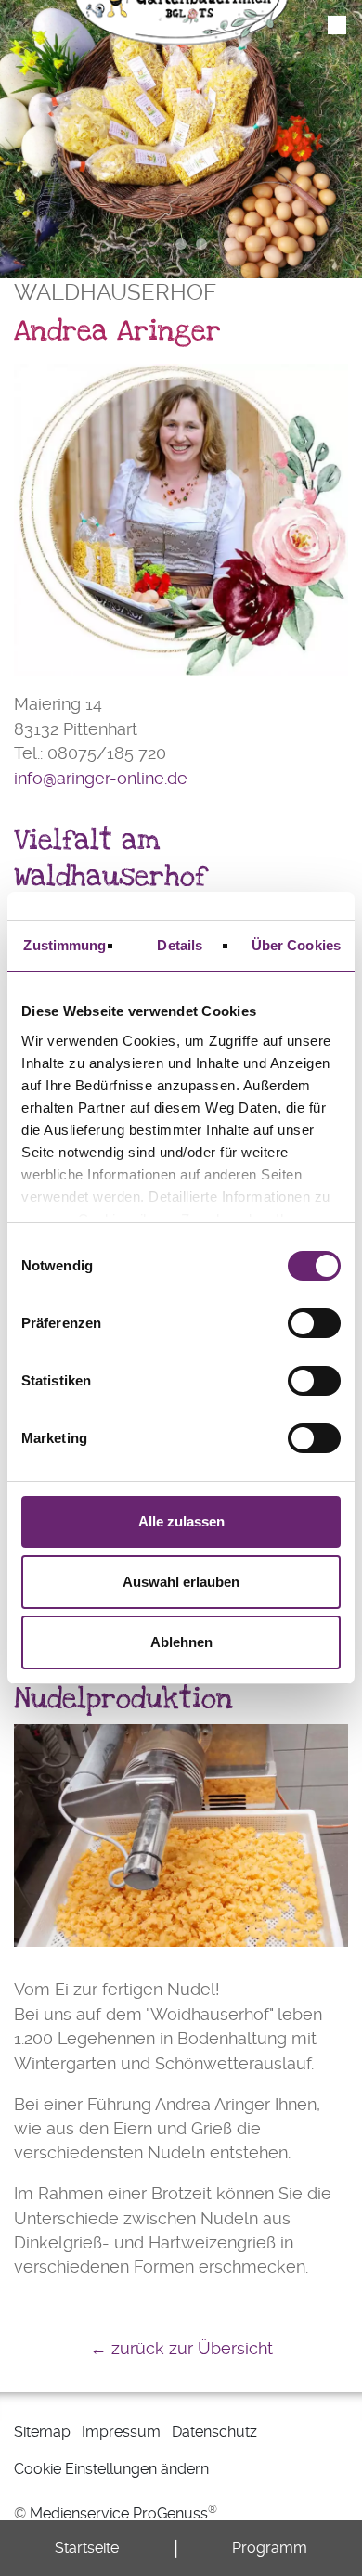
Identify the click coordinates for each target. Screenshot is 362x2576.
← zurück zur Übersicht (181, 2349)
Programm (270, 2548)
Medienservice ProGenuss (119, 2513)
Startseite (87, 2548)
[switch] (314, 1323)
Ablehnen (181, 1642)
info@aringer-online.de (101, 779)
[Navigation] (337, 25)
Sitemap (42, 2432)
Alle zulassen (181, 1521)
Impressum (121, 2432)
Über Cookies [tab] (296, 945)
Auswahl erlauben (181, 1582)
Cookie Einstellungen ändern (111, 2469)
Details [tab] (180, 945)
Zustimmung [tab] (65, 945)
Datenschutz (214, 2432)
